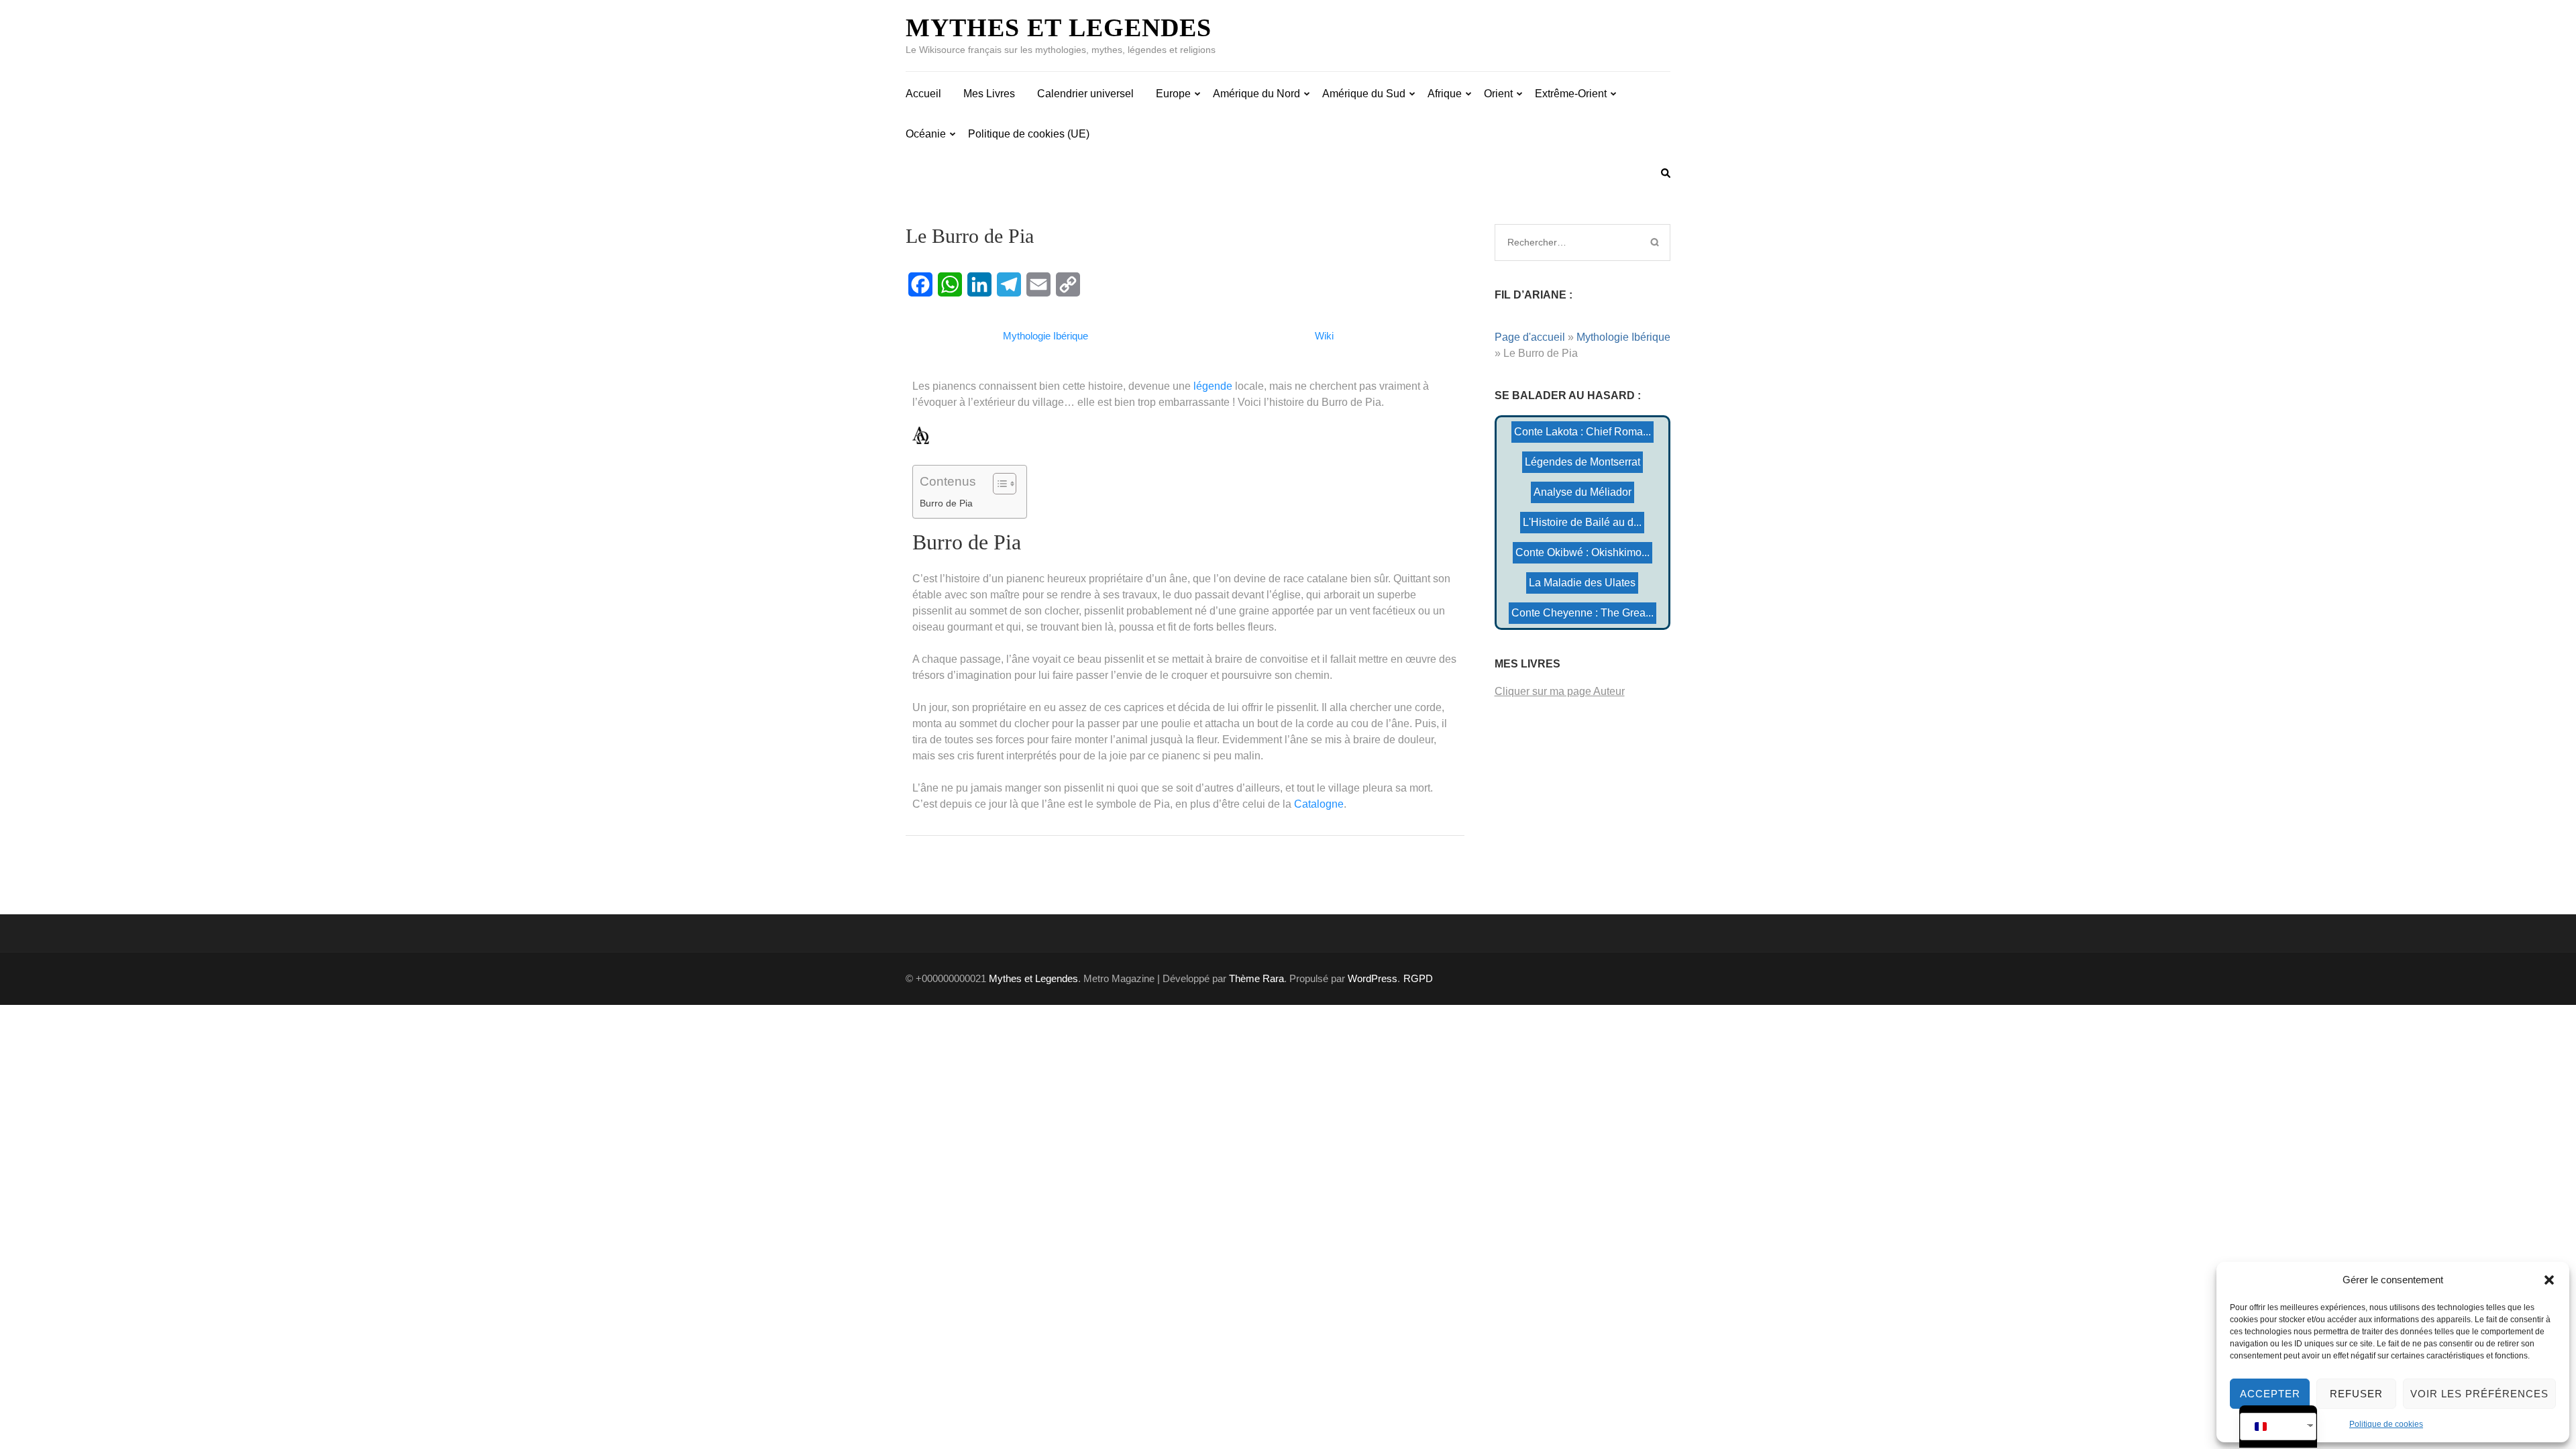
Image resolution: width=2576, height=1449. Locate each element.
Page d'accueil (1530, 337)
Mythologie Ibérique (1623, 337)
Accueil (923, 94)
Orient (1498, 94)
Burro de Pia (946, 503)
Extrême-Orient (1571, 94)
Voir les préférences (2479, 1394)
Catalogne (1319, 804)
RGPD (1418, 978)
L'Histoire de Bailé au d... (1582, 522)
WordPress (1373, 978)
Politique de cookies (2386, 1424)
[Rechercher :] (1565, 242)
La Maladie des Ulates (1582, 583)
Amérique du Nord (1256, 94)
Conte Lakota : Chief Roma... (1582, 432)
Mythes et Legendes (1059, 28)
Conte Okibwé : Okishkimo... (1582, 552)
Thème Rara (1256, 978)
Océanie (926, 134)
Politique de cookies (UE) (1029, 134)
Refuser (2356, 1394)
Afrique (1445, 94)
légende (1213, 386)
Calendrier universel (1085, 94)
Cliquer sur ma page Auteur (1560, 691)
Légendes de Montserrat (1582, 462)
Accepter (2270, 1394)
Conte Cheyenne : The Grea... (1582, 613)
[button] (2549, 1280)
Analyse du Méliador (1582, 492)
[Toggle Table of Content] (998, 484)
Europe (1173, 94)
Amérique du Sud (1364, 94)
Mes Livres (989, 94)
